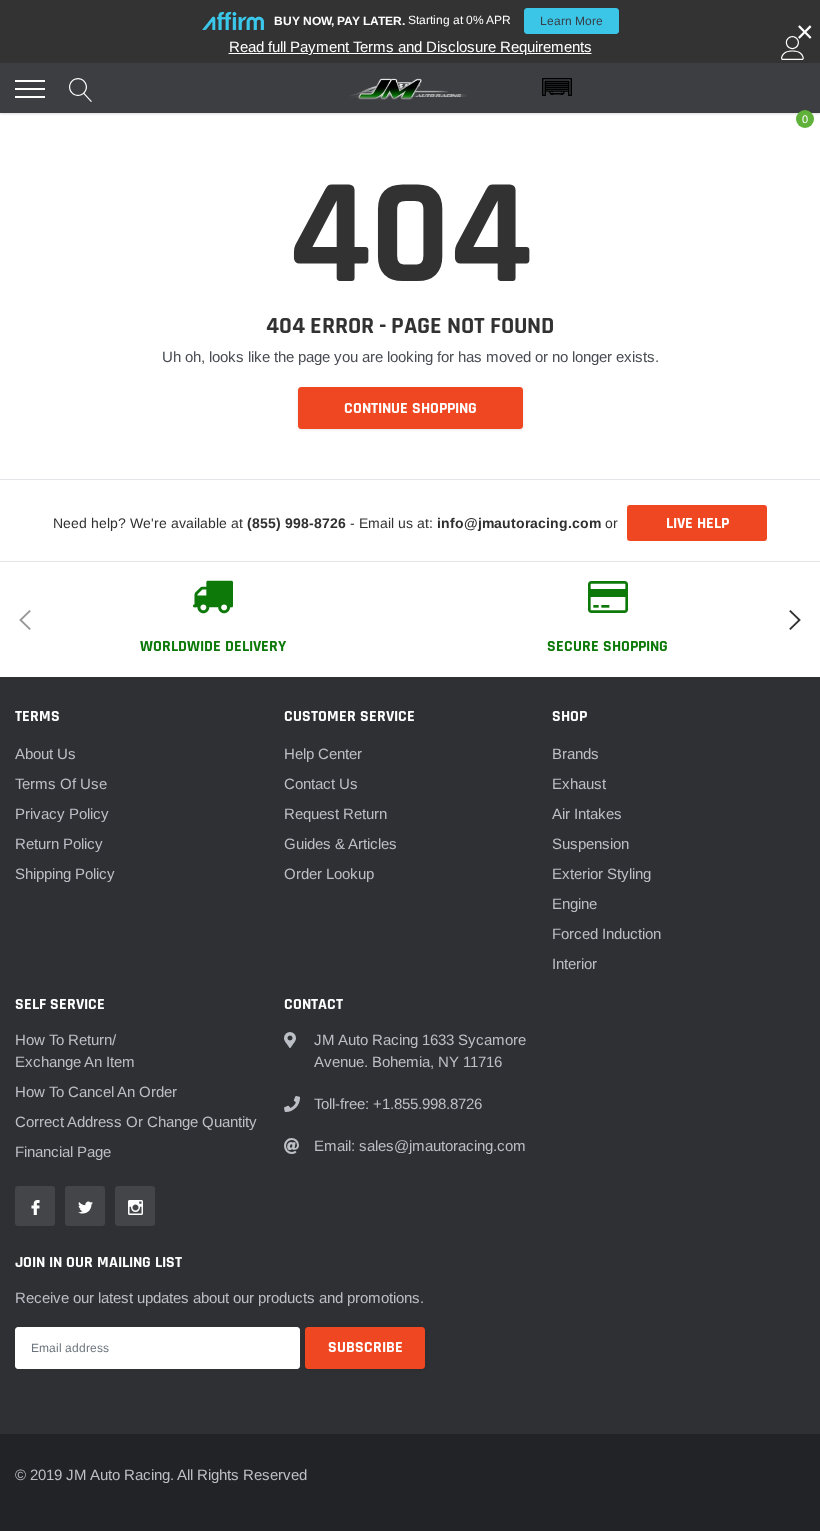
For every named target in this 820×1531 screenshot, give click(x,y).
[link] (35, 1206)
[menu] (30, 89)
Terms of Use (61, 783)
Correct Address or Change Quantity (136, 1121)
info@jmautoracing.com (519, 523)
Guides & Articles (340, 843)
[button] (673, 88)
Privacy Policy (62, 813)
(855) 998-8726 (296, 523)
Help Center (323, 753)
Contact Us (321, 783)
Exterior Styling (601, 873)
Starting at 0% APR (438, 20)
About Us (45, 753)
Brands (575, 753)
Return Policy (59, 843)
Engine (574, 903)
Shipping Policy (65, 873)
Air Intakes (587, 813)
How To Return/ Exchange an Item (75, 1050)
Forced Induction (606, 933)
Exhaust (579, 783)
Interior (574, 963)
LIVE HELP (697, 523)
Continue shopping (410, 408)
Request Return (335, 813)
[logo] (410, 89)
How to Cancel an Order (96, 1091)
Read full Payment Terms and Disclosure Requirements (410, 46)
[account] (793, 47)
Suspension (590, 843)
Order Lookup (329, 873)
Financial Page (63, 1151)
